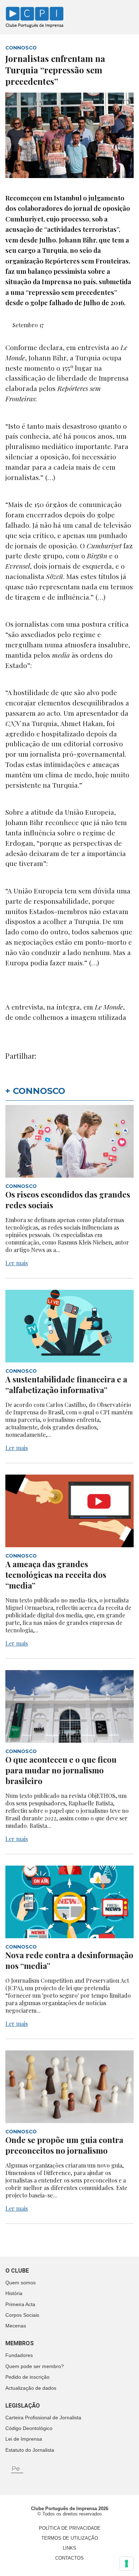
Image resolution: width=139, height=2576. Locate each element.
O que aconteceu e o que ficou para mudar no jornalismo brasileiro (61, 1770)
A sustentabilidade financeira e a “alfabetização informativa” (66, 1385)
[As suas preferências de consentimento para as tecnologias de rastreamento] (127, 2564)
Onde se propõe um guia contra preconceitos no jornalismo (64, 2145)
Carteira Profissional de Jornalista (43, 2418)
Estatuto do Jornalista (30, 2450)
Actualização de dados (31, 2388)
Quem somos (20, 2283)
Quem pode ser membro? (35, 2366)
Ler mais (17, 1263)
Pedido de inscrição (27, 2377)
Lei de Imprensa (24, 2439)
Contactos (69, 2558)
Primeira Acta (20, 2304)
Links (69, 2548)
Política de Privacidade (70, 2528)
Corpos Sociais (22, 2315)
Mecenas (16, 2326)
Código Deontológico (29, 2428)
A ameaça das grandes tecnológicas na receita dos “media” (56, 1575)
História (14, 2293)
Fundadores (19, 2355)
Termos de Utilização (70, 2538)
